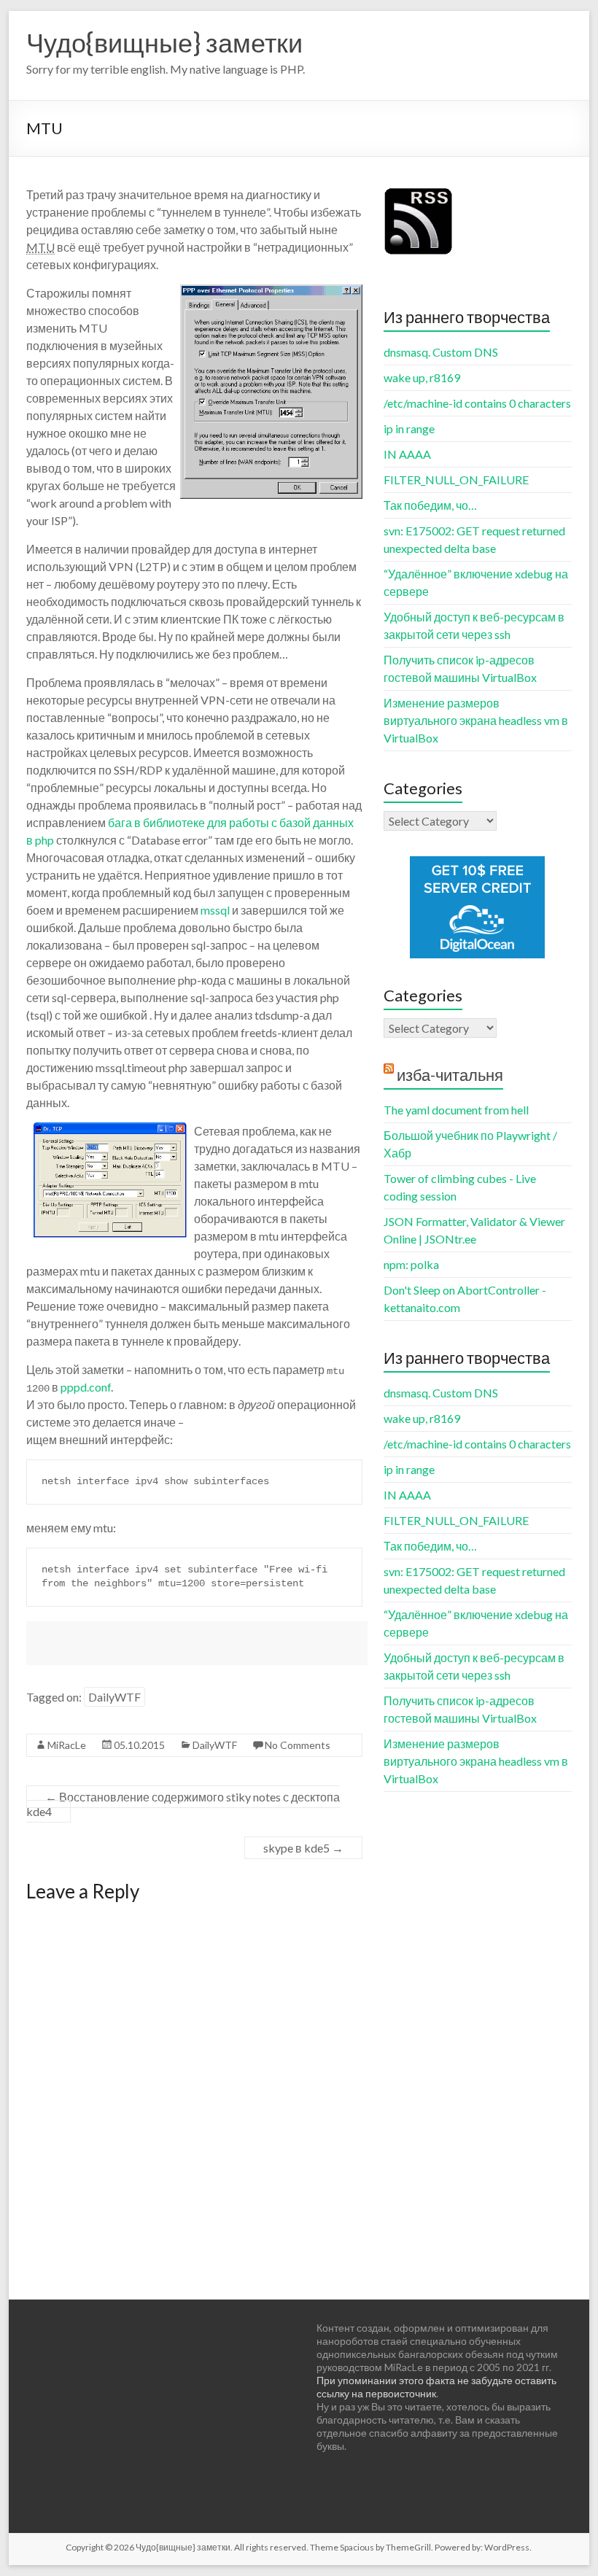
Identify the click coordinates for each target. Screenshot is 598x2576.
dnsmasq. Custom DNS (441, 352)
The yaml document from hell (456, 1110)
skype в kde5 (303, 1848)
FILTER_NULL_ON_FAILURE (456, 480)
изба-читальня (450, 1075)
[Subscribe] (419, 193)
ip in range (409, 428)
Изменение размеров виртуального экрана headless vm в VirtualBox (476, 720)
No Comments (298, 1745)
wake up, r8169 (422, 377)
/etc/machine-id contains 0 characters (477, 403)
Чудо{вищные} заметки (164, 42)
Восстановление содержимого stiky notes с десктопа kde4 (183, 1804)
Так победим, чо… (430, 505)
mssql (215, 910)
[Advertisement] (197, 1643)
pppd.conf (86, 1387)
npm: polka (411, 1264)
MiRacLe (67, 1745)
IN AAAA (407, 454)
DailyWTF (114, 1697)
